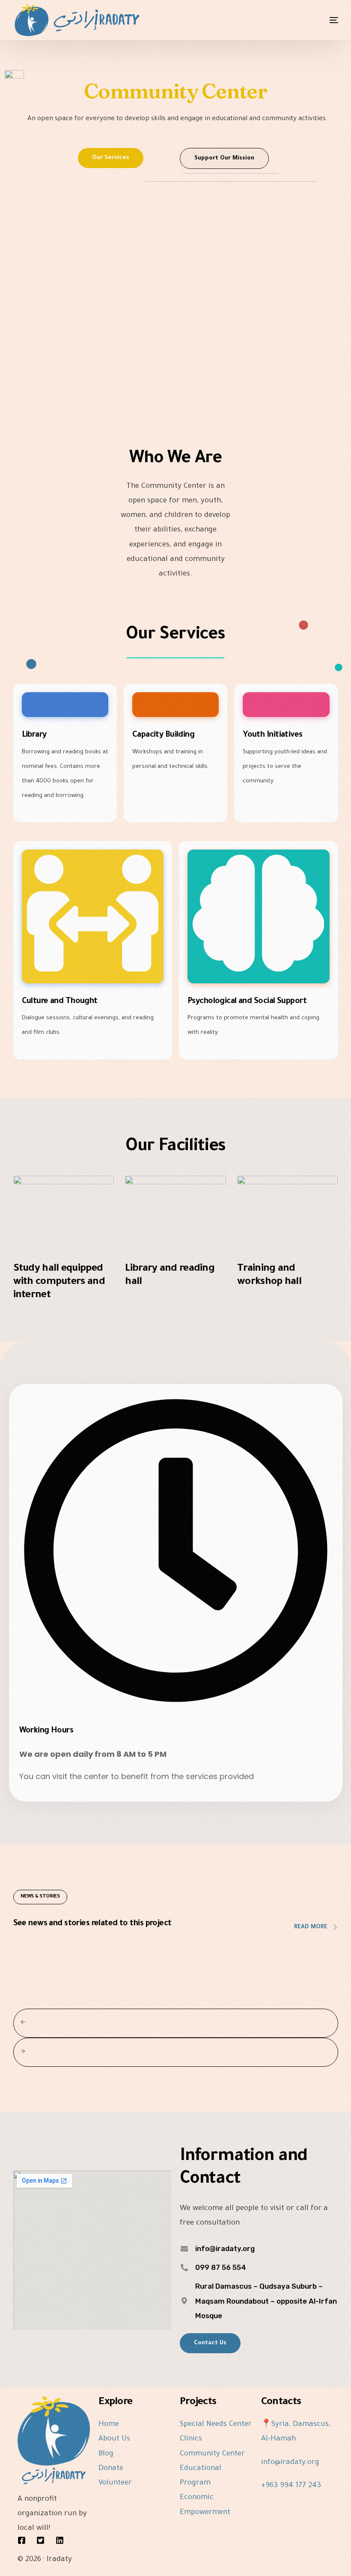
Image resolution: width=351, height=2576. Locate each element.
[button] (111, 158)
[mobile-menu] (321, 20)
